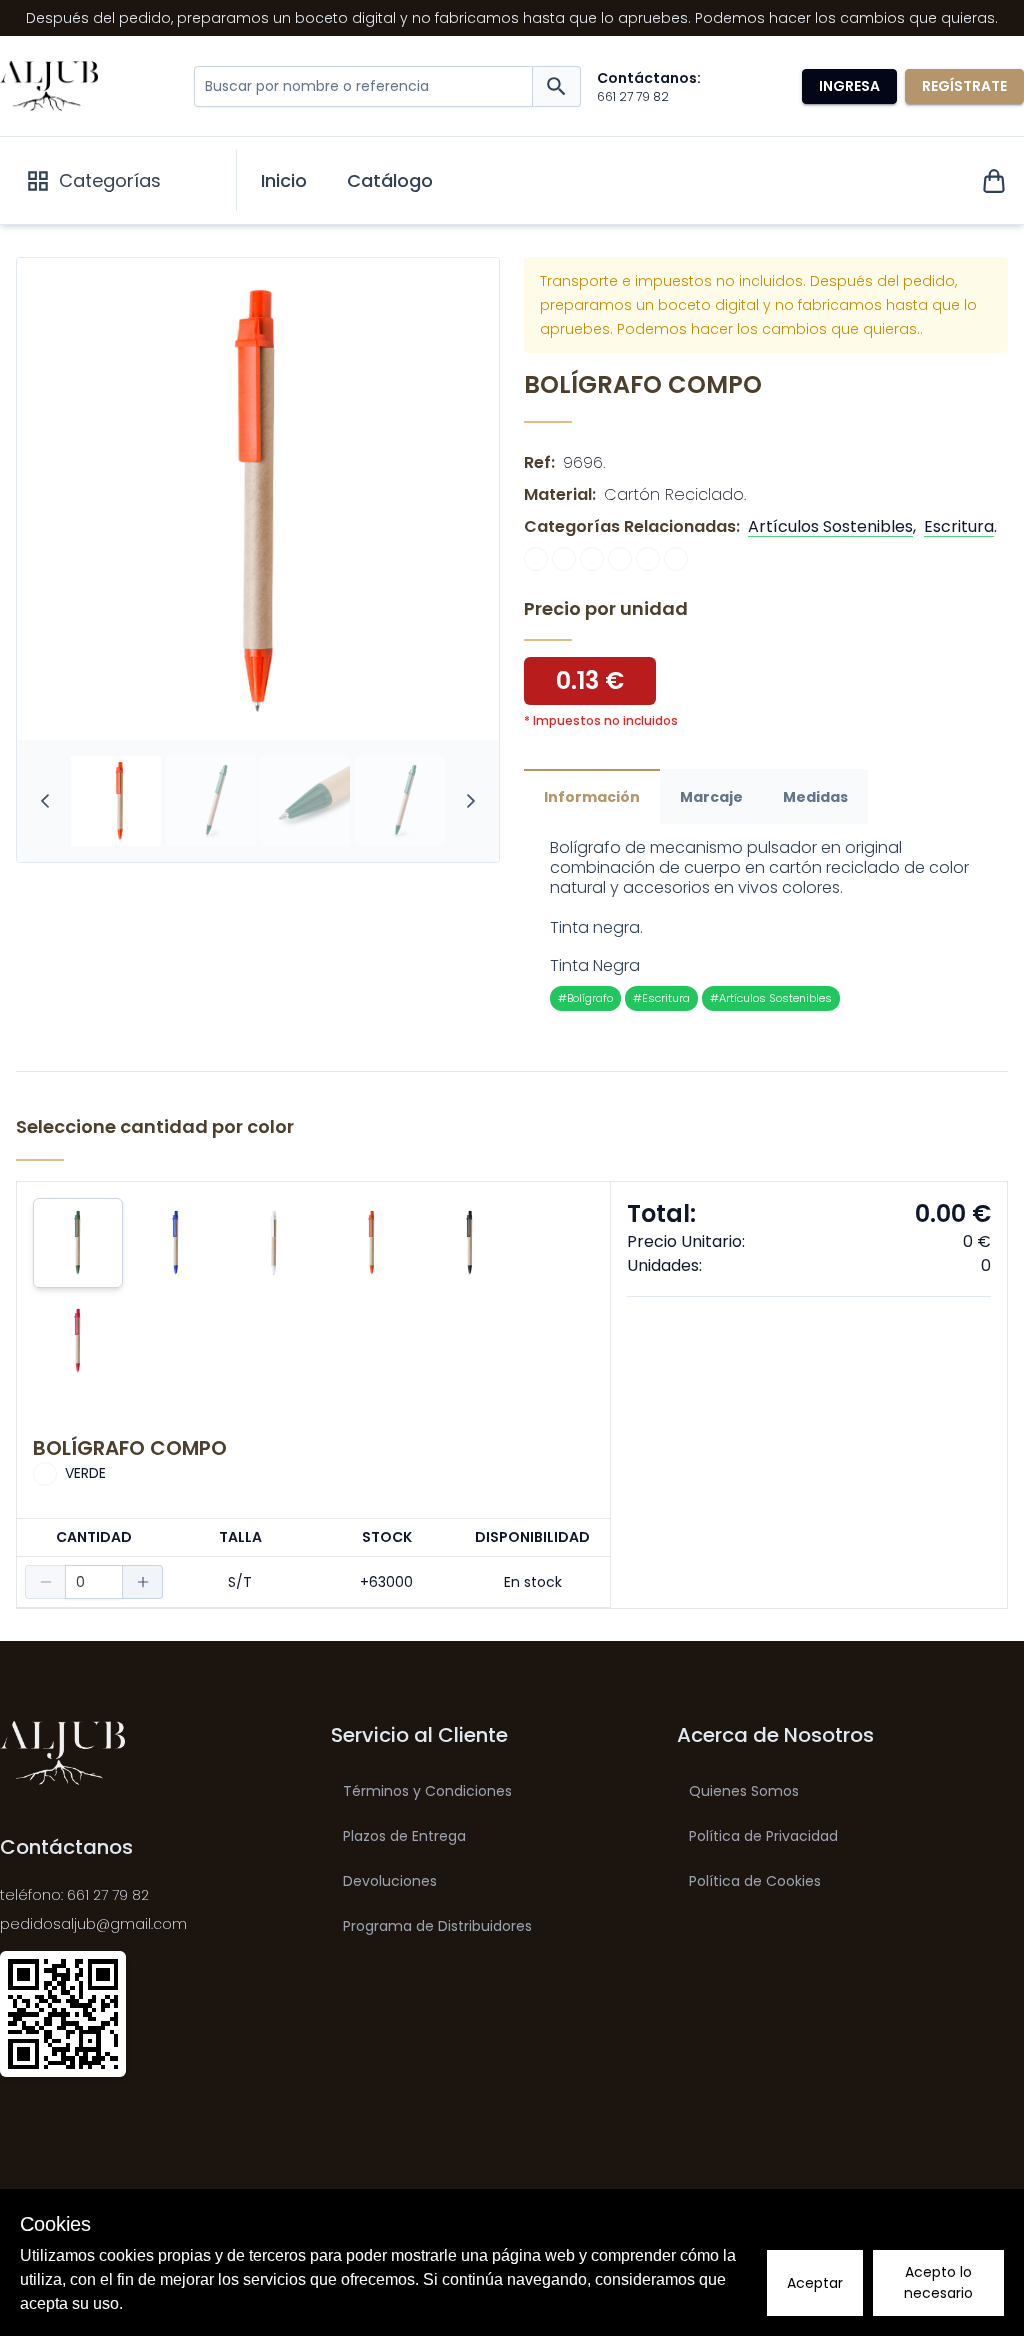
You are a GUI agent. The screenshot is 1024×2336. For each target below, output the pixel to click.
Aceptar (815, 2283)
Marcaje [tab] (711, 797)
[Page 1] (116, 801)
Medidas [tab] (815, 797)
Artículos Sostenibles (830, 526)
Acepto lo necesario (938, 2282)
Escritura (959, 526)
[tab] (116, 801)
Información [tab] (592, 797)
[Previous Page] (45, 801)
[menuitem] (284, 181)
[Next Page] (471, 801)
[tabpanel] (766, 924)
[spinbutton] (94, 1582)
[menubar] (347, 181)
